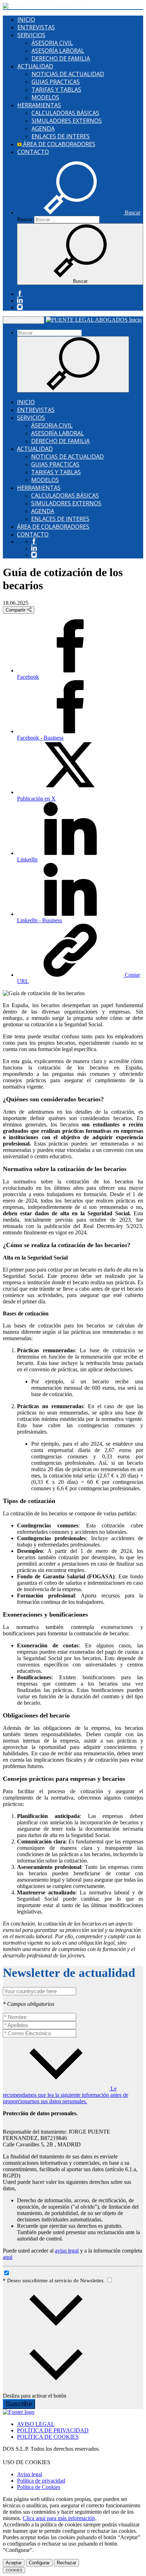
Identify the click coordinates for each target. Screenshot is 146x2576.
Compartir (16, 610)
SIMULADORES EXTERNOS (67, 121)
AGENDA (43, 128)
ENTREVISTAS (36, 27)
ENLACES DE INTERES (61, 136)
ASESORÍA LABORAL (58, 51)
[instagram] (20, 307)
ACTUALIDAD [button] (35, 66)
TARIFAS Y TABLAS (56, 90)
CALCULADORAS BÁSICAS (65, 113)
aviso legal (67, 2251)
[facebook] (20, 294)
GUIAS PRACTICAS (56, 82)
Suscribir (19, 2404)
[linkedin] (20, 301)
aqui (8, 2257)
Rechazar (66, 2563)
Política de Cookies (39, 2487)
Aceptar (14, 2563)
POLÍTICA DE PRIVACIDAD (53, 2430)
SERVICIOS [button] (31, 35)
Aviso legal (30, 2474)
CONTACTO (33, 152)
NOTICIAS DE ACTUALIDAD (68, 74)
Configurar (39, 2563)
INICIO (26, 19)
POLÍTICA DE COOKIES (48, 2437)
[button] (79, 213)
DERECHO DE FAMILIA (61, 58)
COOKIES (14, 2570)
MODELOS (45, 97)
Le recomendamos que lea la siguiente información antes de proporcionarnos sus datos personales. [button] (66, 2095)
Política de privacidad (41, 2481)
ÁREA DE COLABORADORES (58, 144)
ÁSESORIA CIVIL (52, 43)
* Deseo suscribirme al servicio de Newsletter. (54, 2280)
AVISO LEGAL (36, 2424)
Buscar (25, 219)
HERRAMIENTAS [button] (39, 105)
